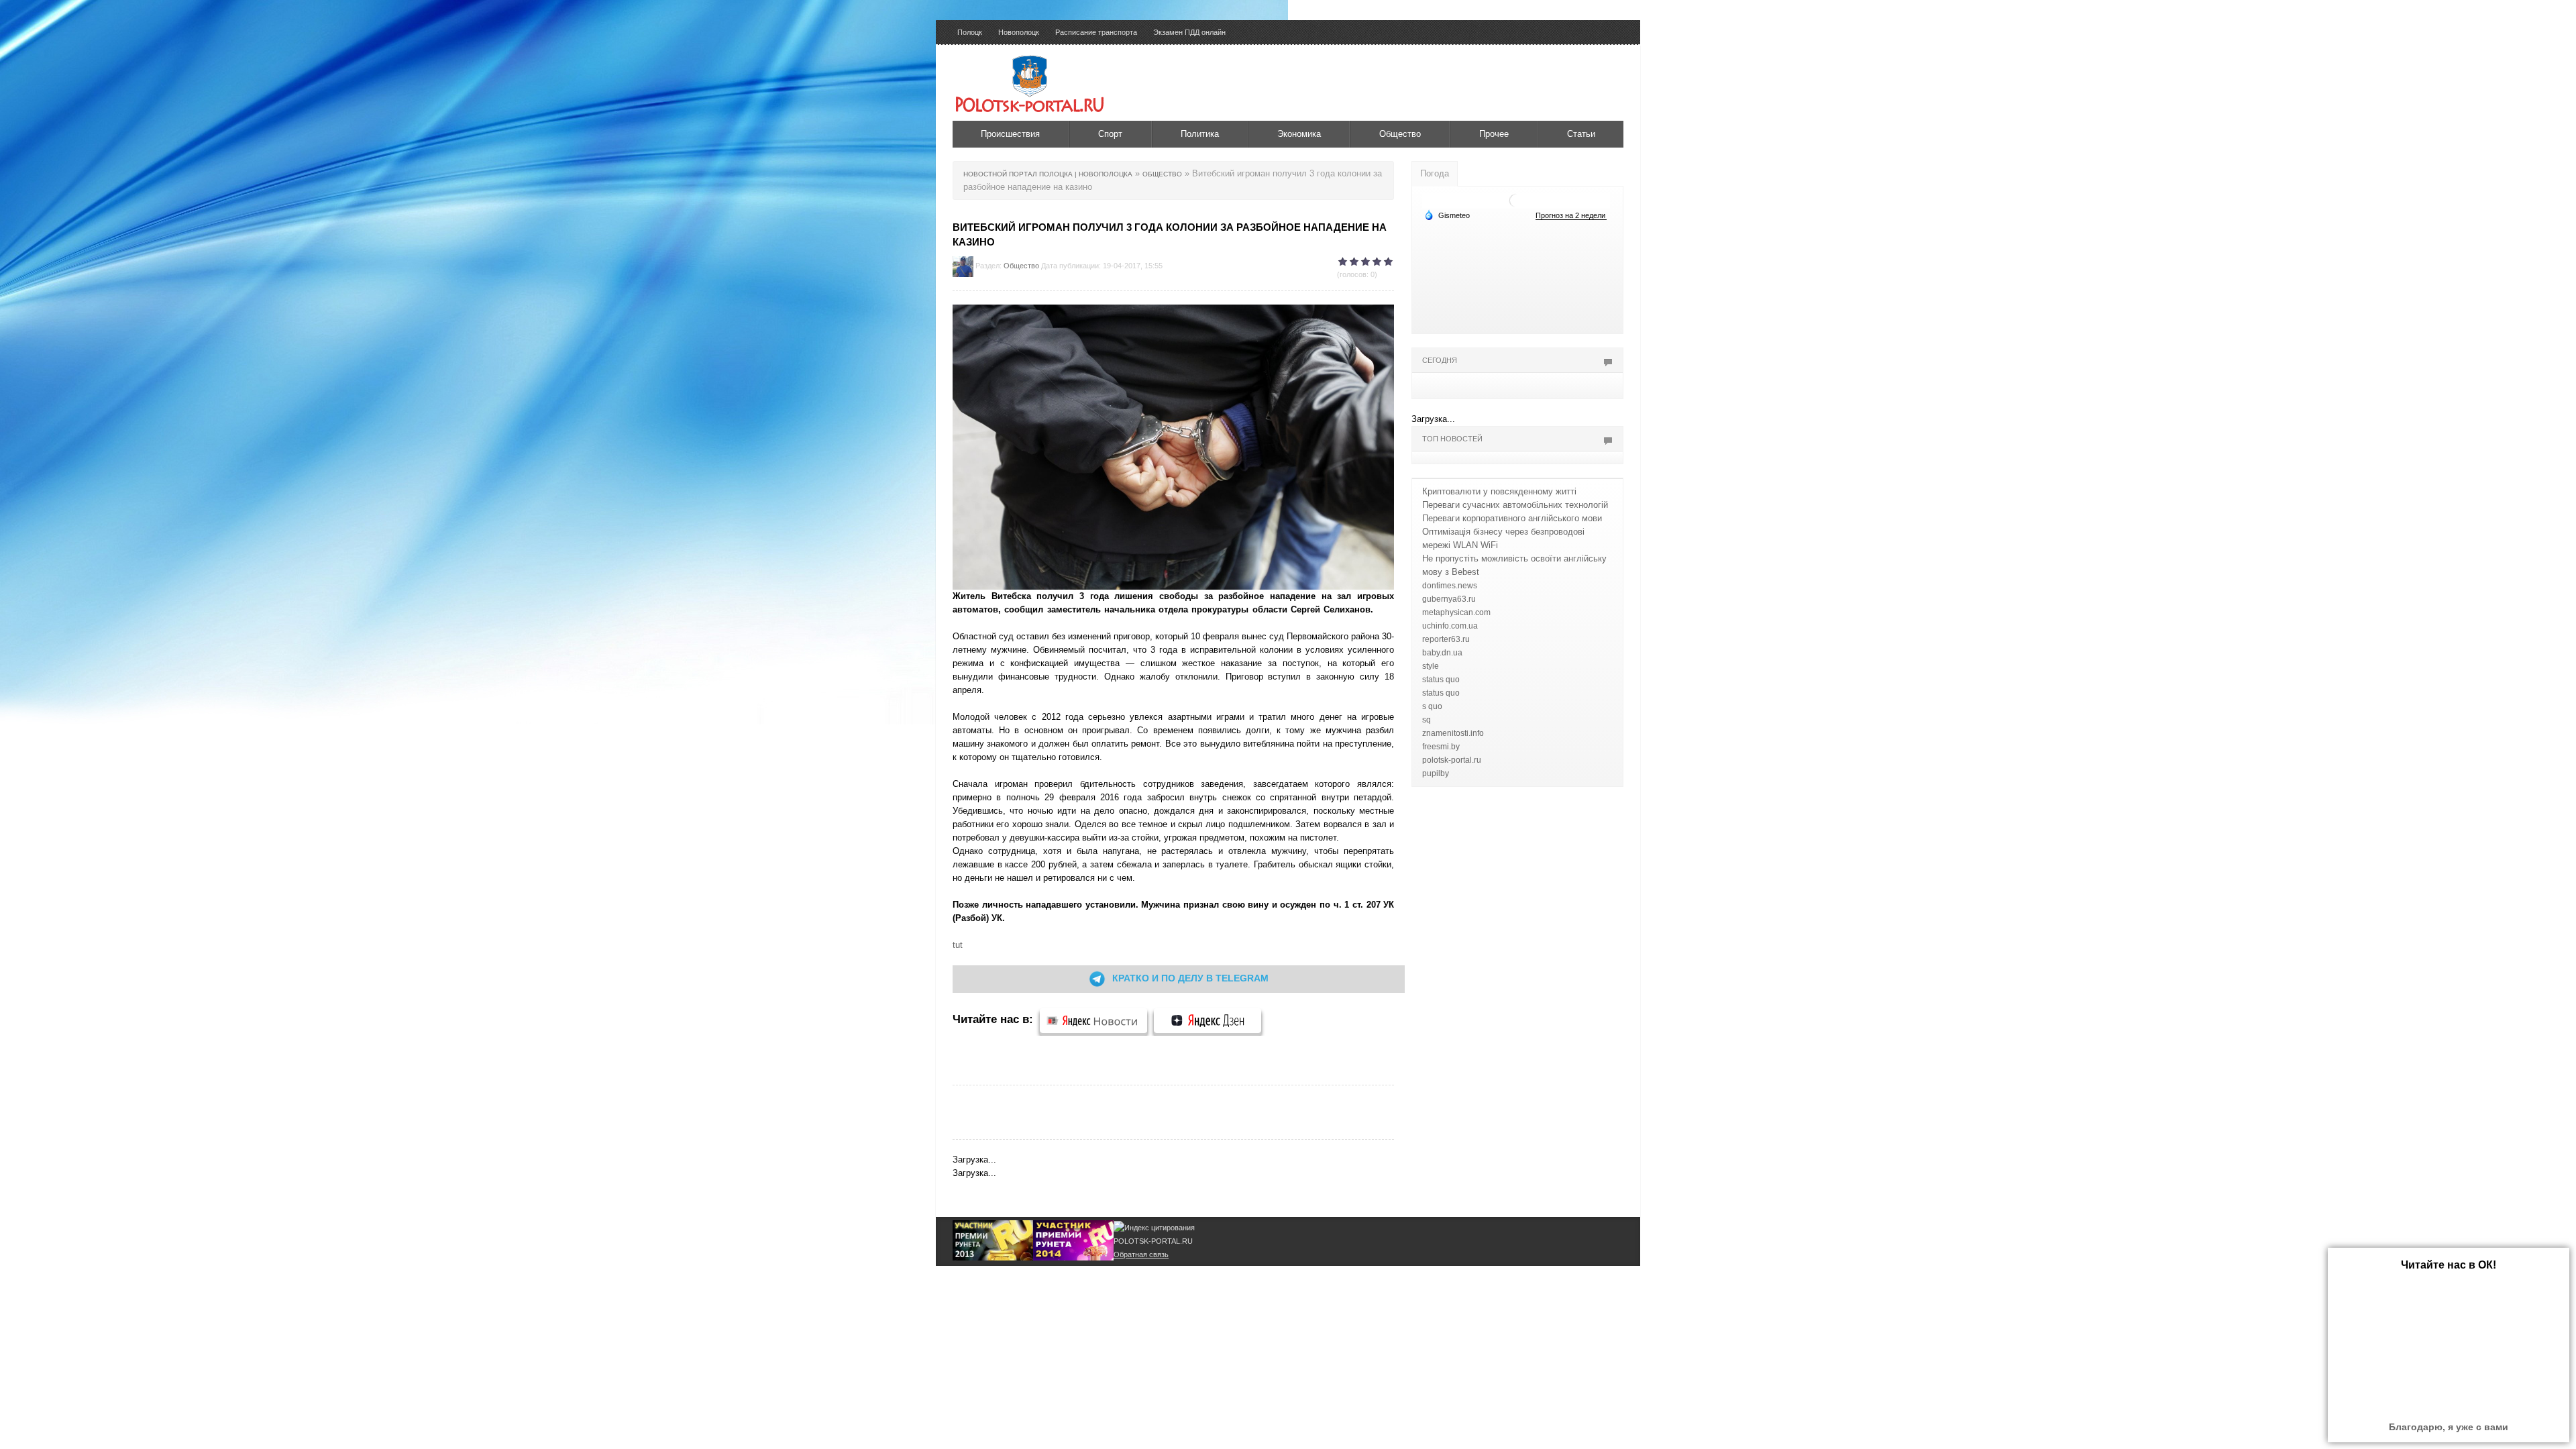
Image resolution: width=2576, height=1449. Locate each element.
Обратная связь (1141, 1254)
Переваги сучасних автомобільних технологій (1515, 505)
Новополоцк (1019, 32)
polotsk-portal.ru (1452, 760)
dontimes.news (1450, 586)
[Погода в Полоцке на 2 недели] (1571, 216)
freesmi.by (1441, 747)
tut (958, 945)
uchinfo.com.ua (1450, 626)
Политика (1200, 134)
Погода (1435, 173)
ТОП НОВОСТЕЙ (1452, 439)
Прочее (1494, 134)
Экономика (1299, 134)
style (1431, 666)
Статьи (1581, 134)
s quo (1432, 706)
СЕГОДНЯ (1440, 360)
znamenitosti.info (1453, 733)
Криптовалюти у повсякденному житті (1499, 491)
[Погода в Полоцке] (1516, 200)
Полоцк (970, 32)
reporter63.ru (1446, 639)
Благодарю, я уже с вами (2449, 1427)
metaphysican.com (1456, 612)
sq (1427, 720)
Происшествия (1010, 134)
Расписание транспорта (1096, 32)
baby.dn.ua (1442, 653)
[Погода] (1447, 215)
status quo (1441, 680)
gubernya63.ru (1449, 599)
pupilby (1436, 773)
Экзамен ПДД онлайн (1189, 32)
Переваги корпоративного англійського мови (1512, 518)
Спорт (1110, 134)
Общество (1400, 134)
